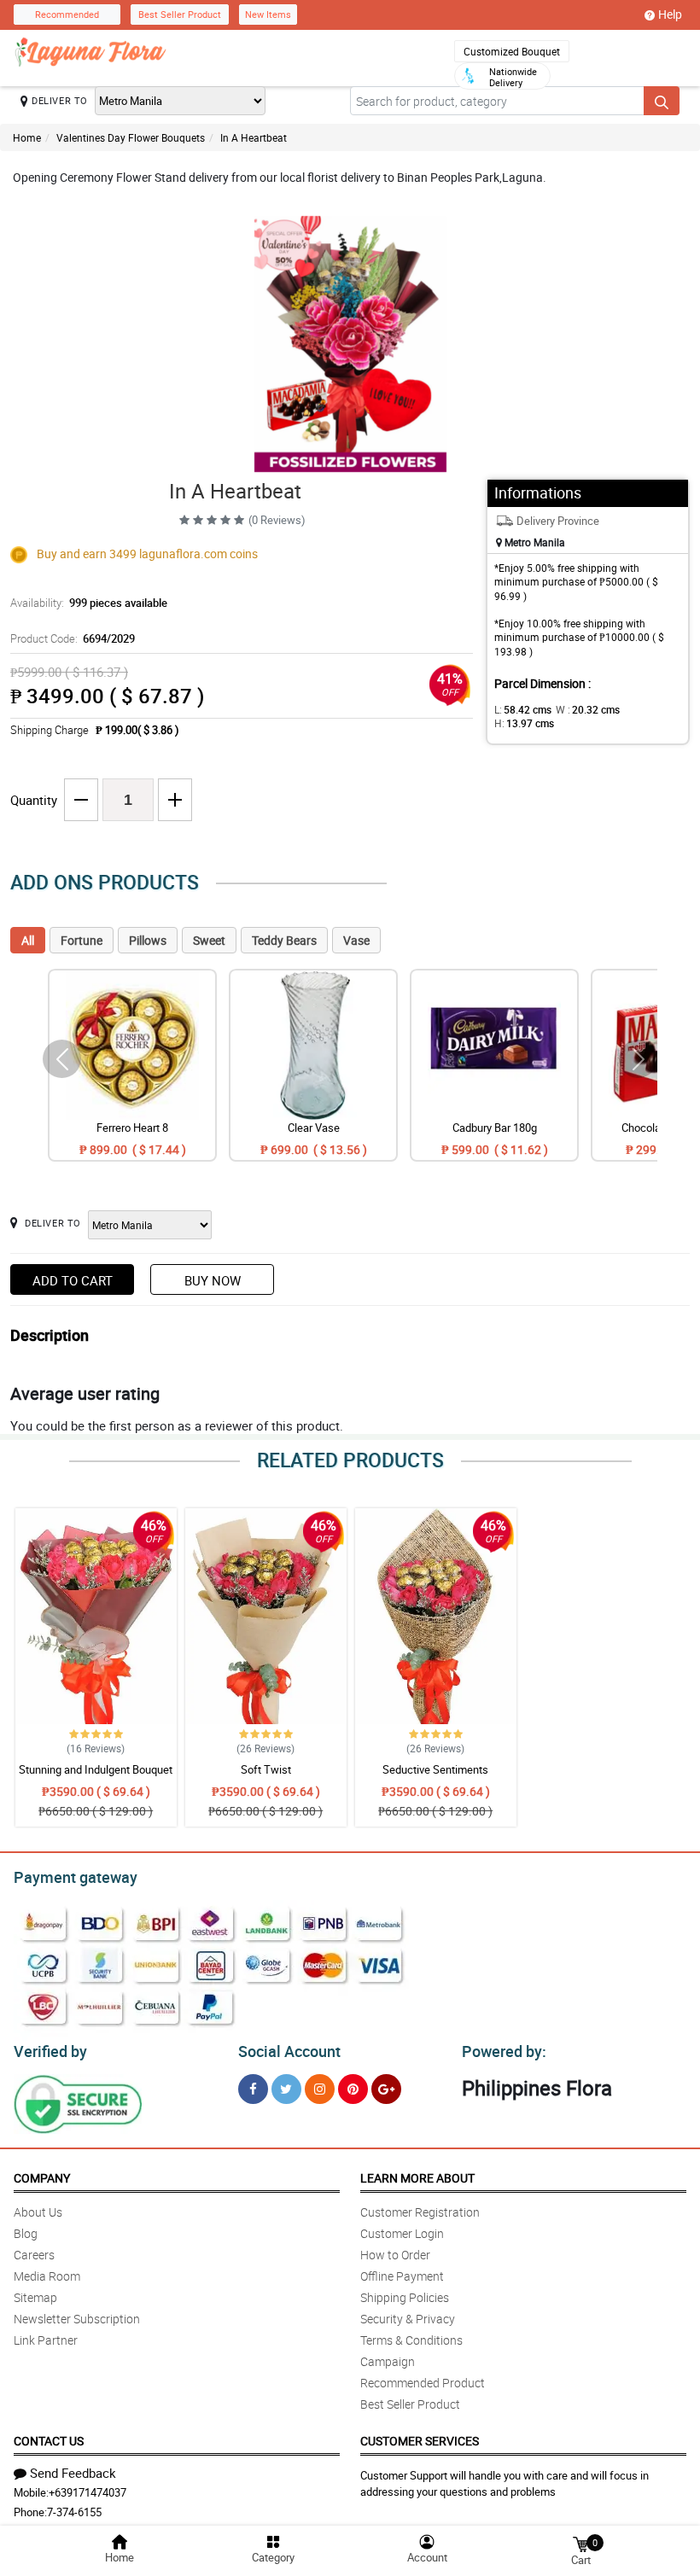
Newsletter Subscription (77, 2319)
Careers (34, 2255)
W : (588, 709)
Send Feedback (73, 2473)
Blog (26, 2233)
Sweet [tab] (209, 940)
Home (27, 137)
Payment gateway (76, 1877)
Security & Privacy (408, 2319)
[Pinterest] (353, 2089)
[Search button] (662, 101)
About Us (38, 2212)
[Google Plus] (386, 2089)
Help (670, 14)
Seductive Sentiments (435, 1769)
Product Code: (73, 638)
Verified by (50, 2051)
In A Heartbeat (254, 137)
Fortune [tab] (82, 940)
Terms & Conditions (411, 2340)
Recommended (67, 14)
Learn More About (417, 2178)
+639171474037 (87, 2492)
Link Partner (46, 2340)
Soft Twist (266, 1769)
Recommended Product (423, 2383)
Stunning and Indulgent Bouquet (96, 1769)
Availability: (89, 603)
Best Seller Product (180, 14)
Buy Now (213, 1280)
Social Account (289, 2051)
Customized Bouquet (512, 51)
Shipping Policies (405, 2297)
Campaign (388, 2361)
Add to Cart (73, 1280)
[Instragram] (320, 2089)
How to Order (395, 2255)
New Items (268, 14)
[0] (580, 2543)
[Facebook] (253, 2089)
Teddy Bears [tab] (284, 940)
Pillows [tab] (148, 940)
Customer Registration (420, 2212)
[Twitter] (286, 2089)
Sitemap (35, 2297)
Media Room (47, 2276)
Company (42, 2178)
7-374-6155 (74, 2512)
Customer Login (402, 2233)
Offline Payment (402, 2276)
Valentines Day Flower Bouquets (131, 137)
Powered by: (504, 2051)
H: (524, 723)
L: (523, 709)
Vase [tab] (356, 940)
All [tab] (28, 940)
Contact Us (49, 2441)
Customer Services (420, 2441)
